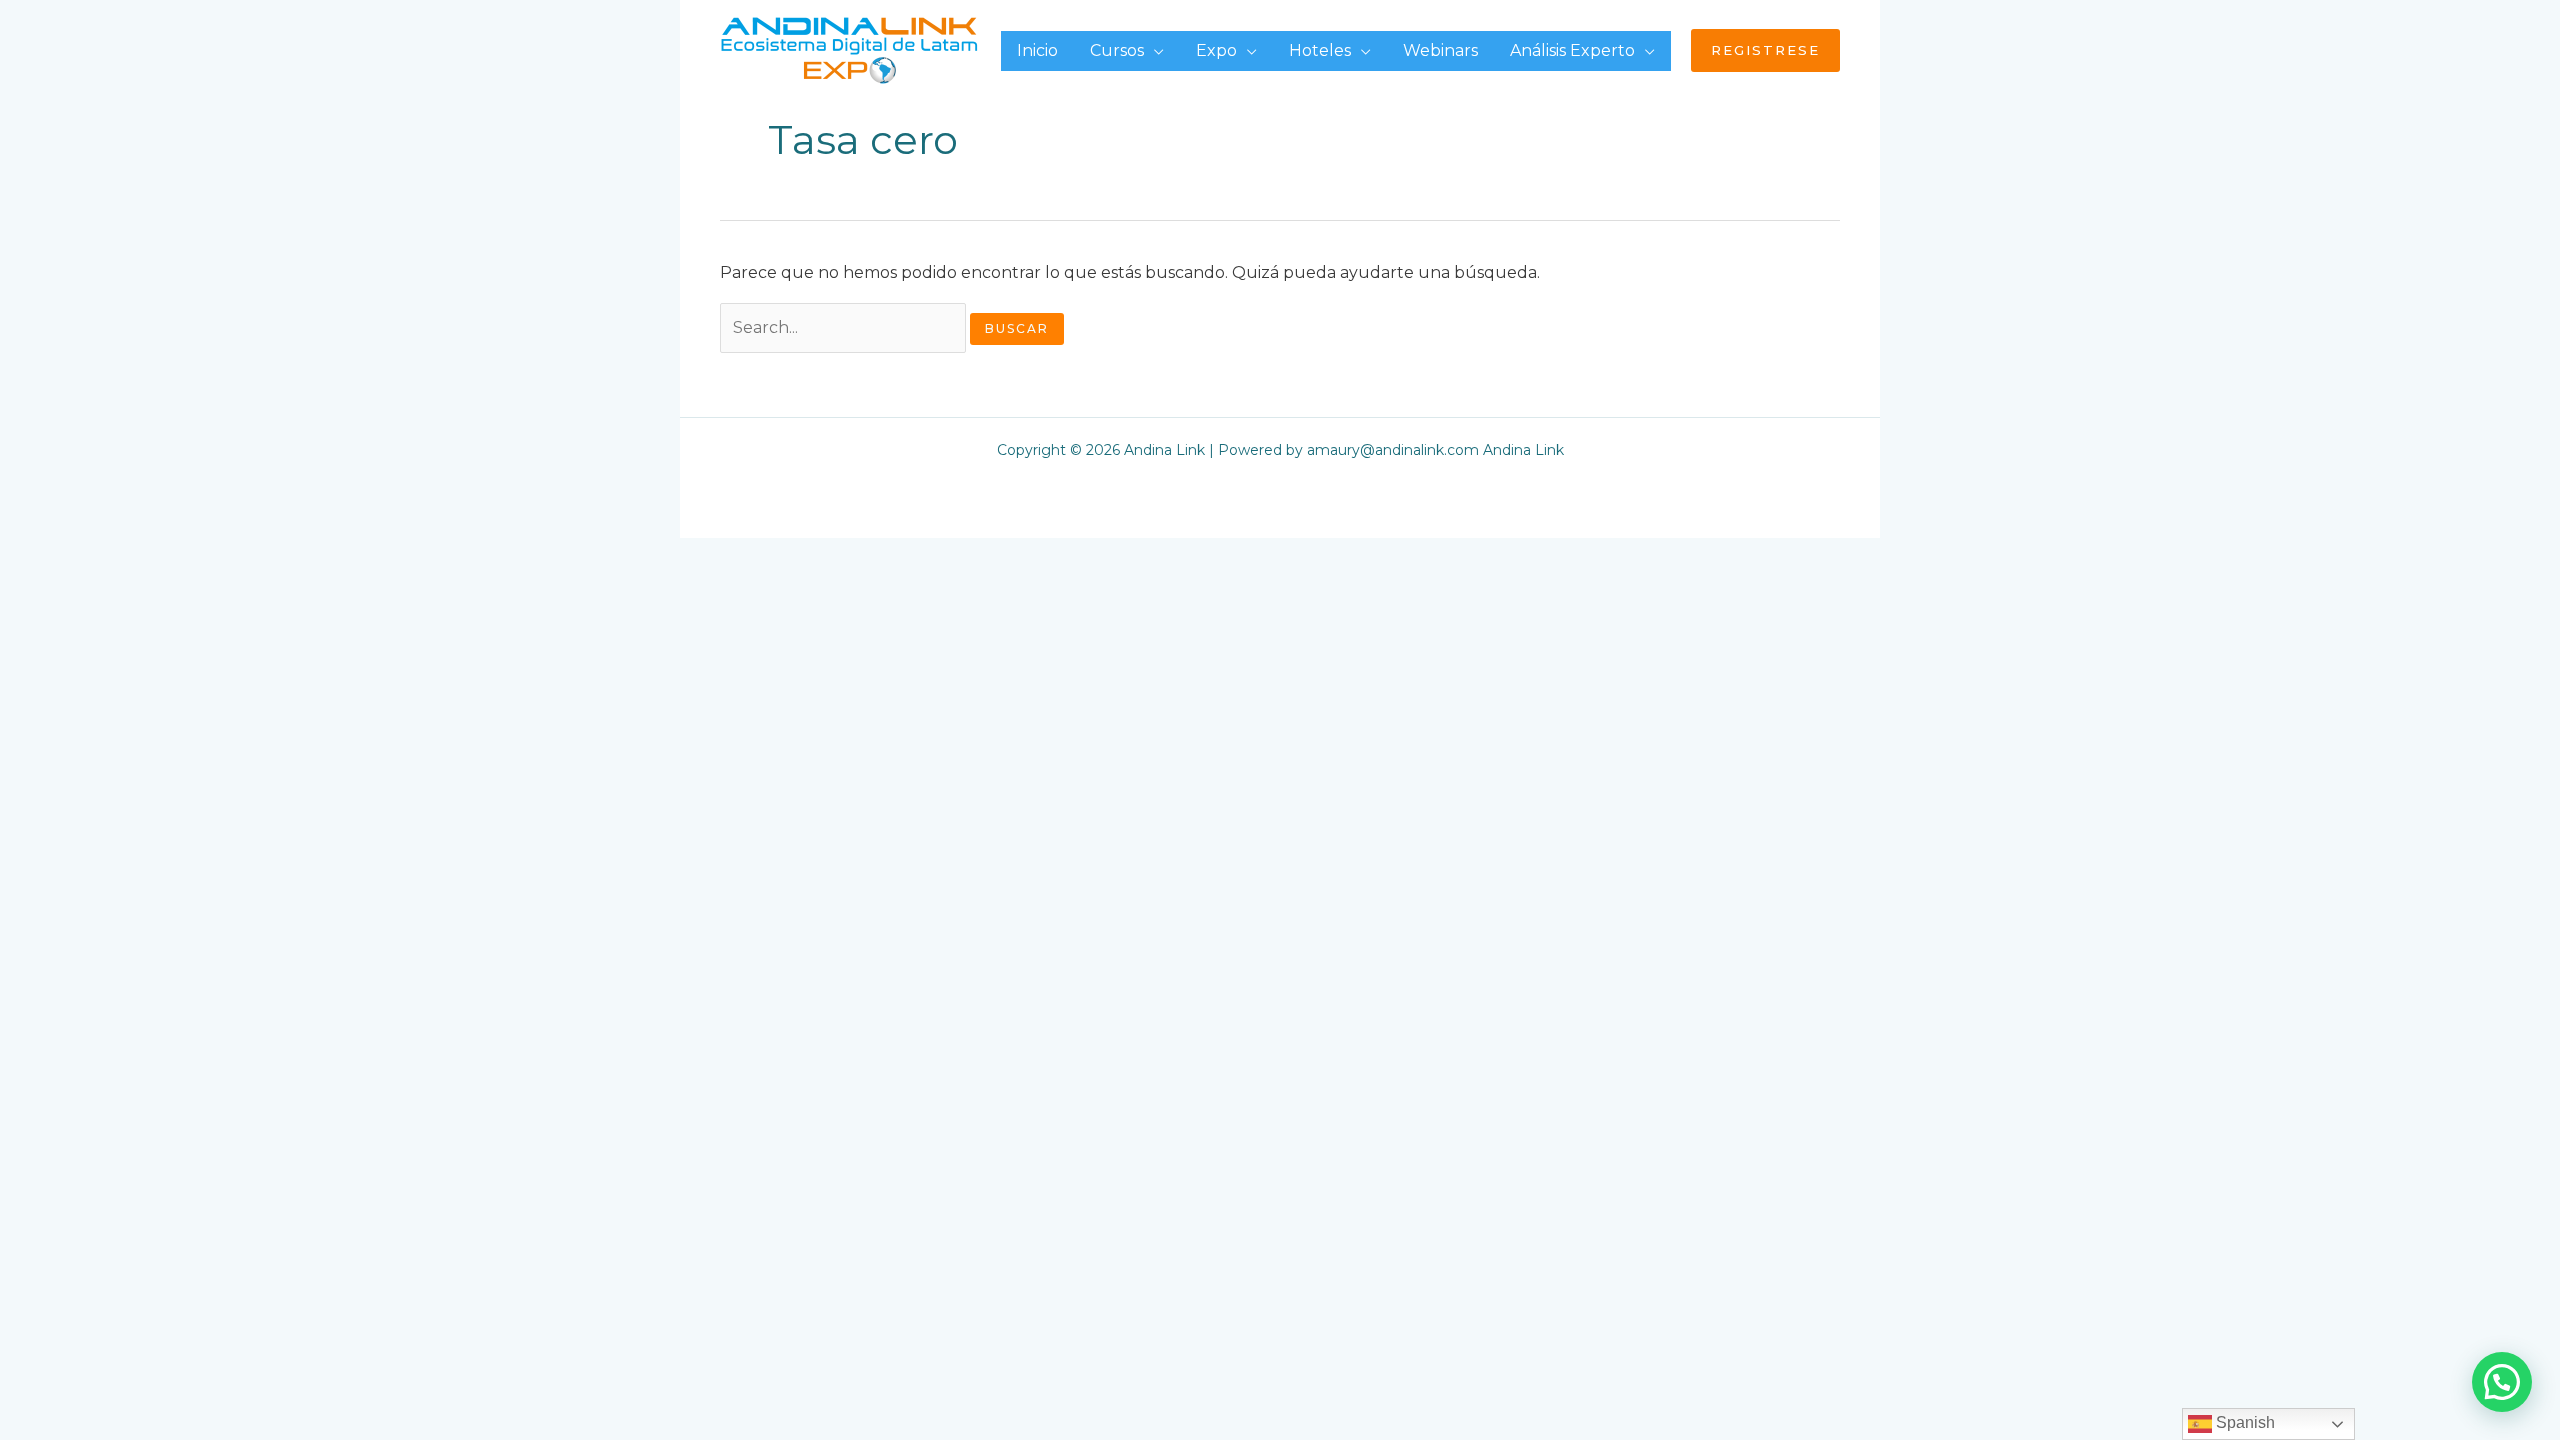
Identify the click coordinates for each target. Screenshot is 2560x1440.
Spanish (2243, 1422)
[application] (1154, 50)
